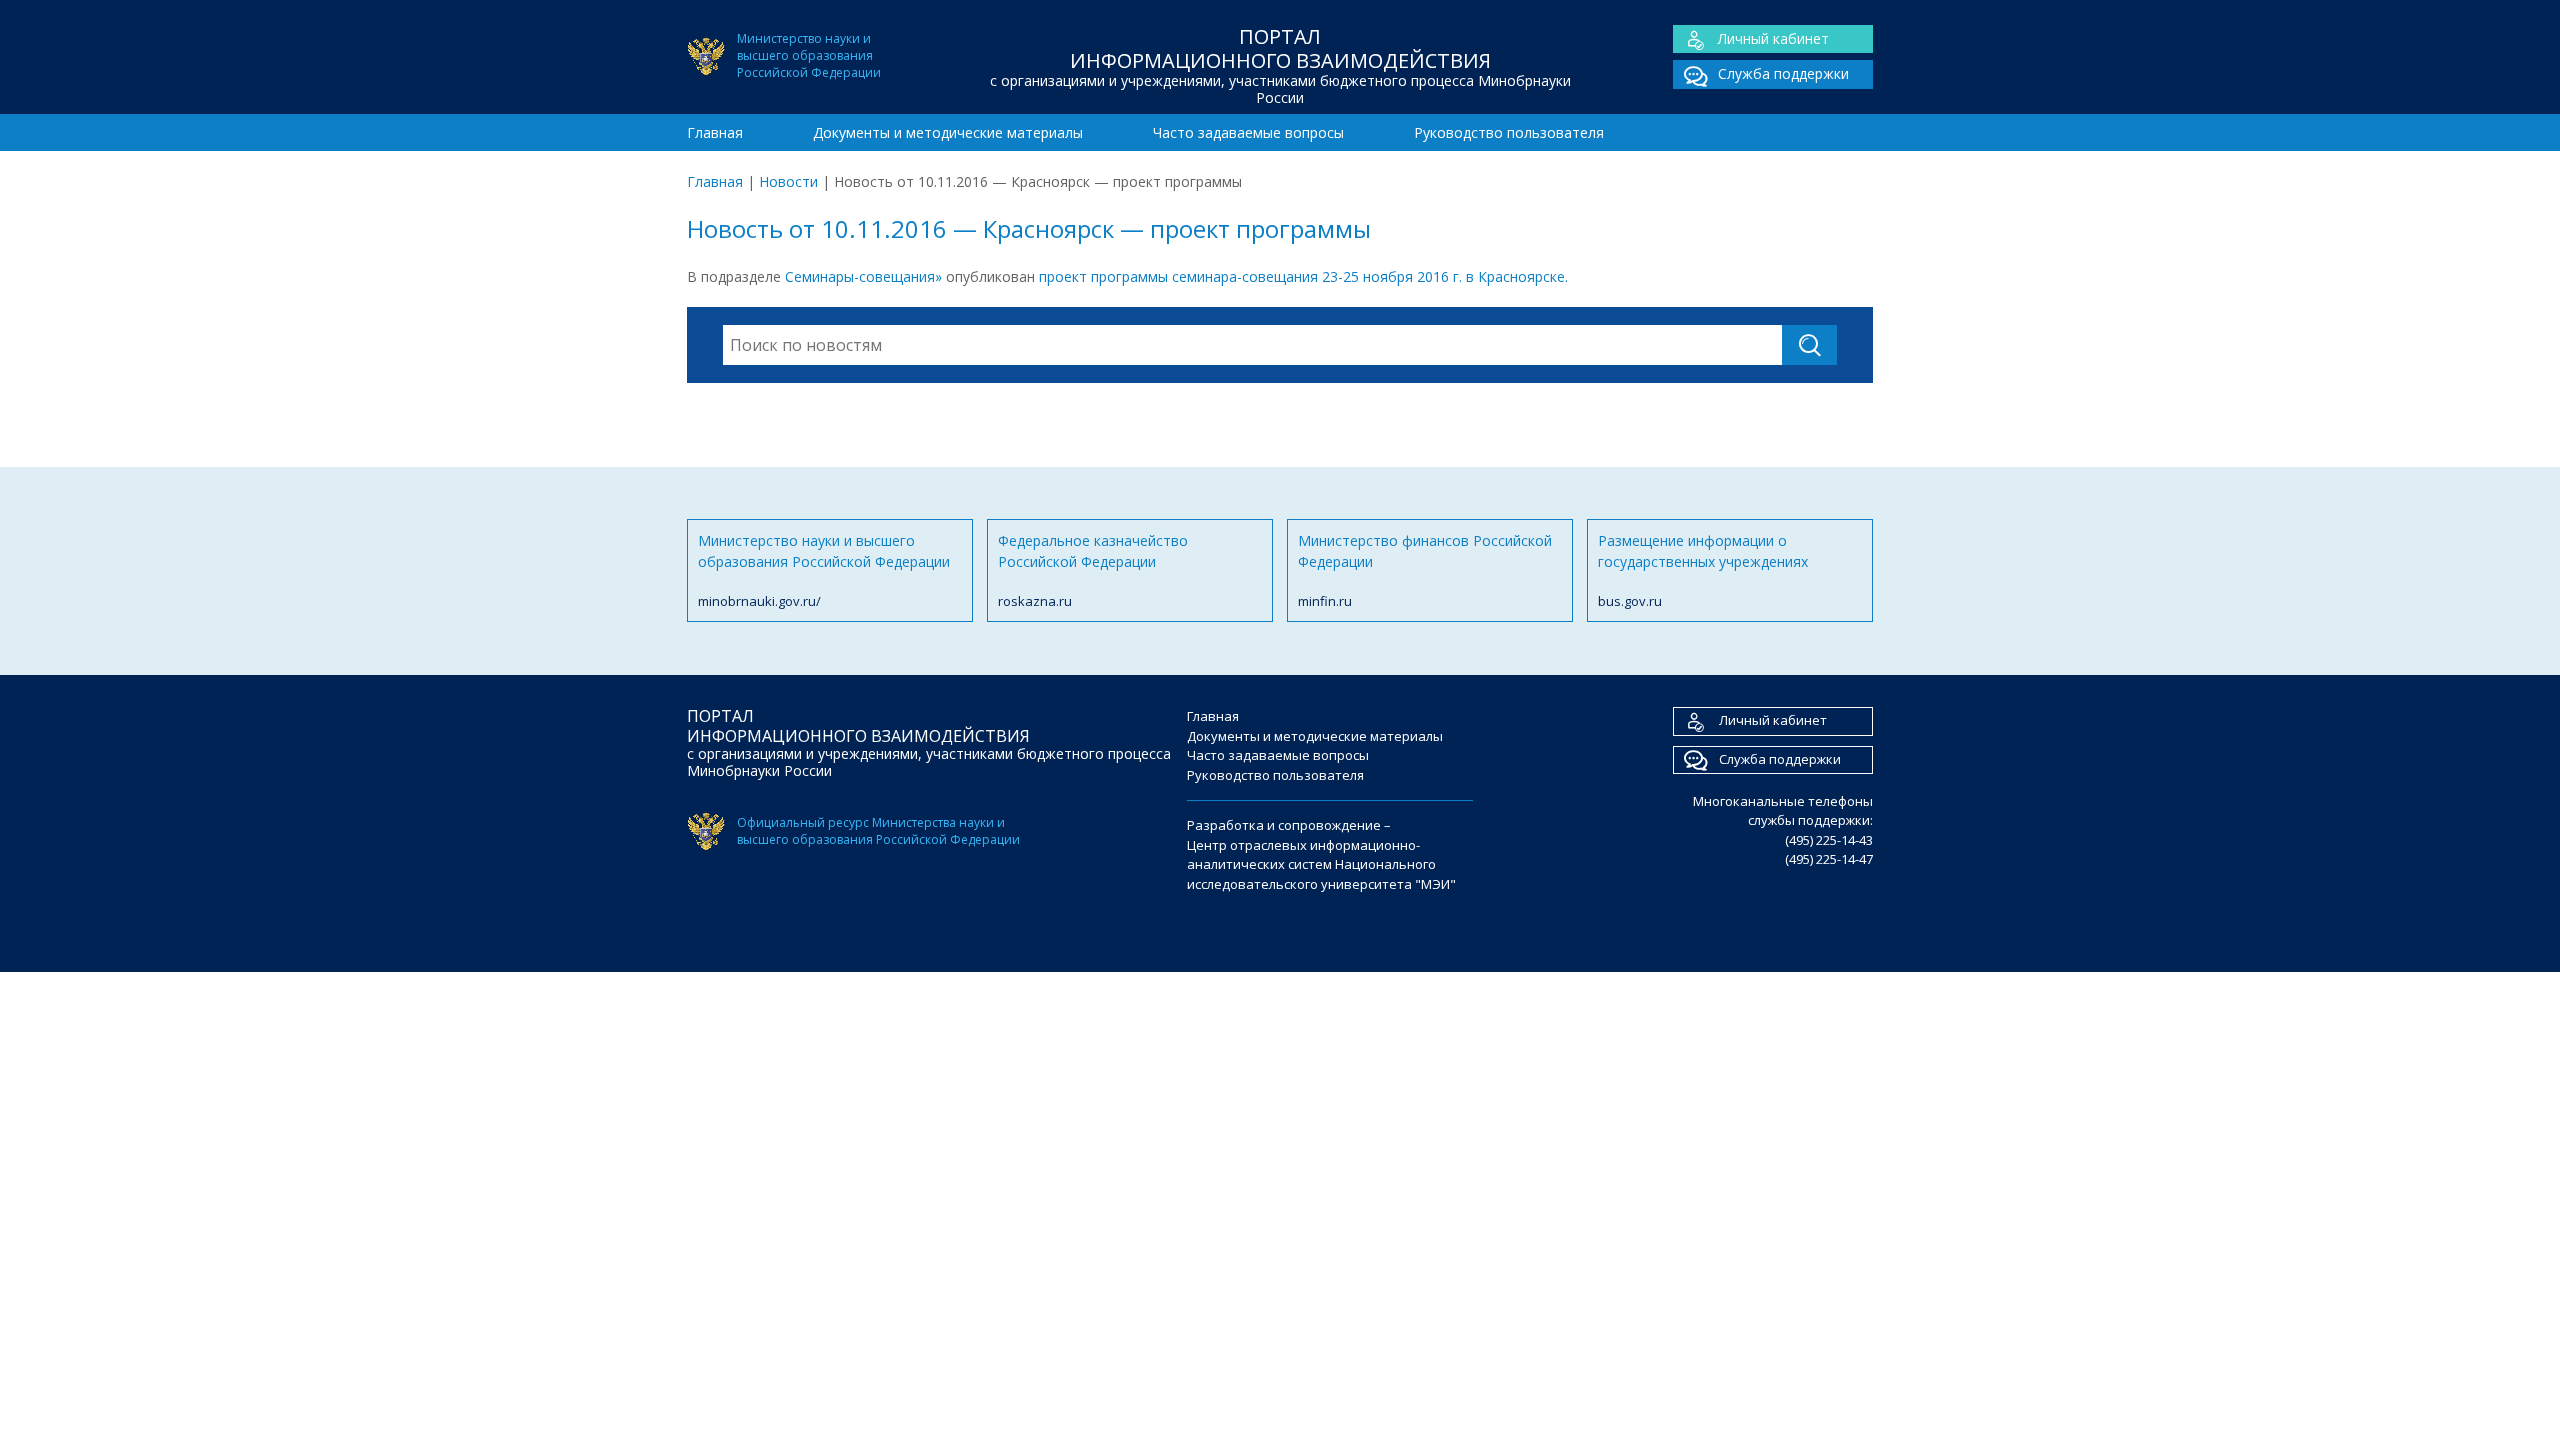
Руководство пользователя (1509, 132)
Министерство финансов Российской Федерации (1425, 570)
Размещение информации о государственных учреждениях (1703, 570)
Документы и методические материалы (948, 132)
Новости (788, 181)
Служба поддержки (1783, 73)
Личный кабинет (1773, 38)
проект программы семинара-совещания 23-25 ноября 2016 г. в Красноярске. (1303, 276)
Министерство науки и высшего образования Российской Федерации (824, 570)
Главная (715, 132)
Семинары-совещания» (863, 276)
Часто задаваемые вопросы (1248, 132)
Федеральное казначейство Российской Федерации (1093, 570)
